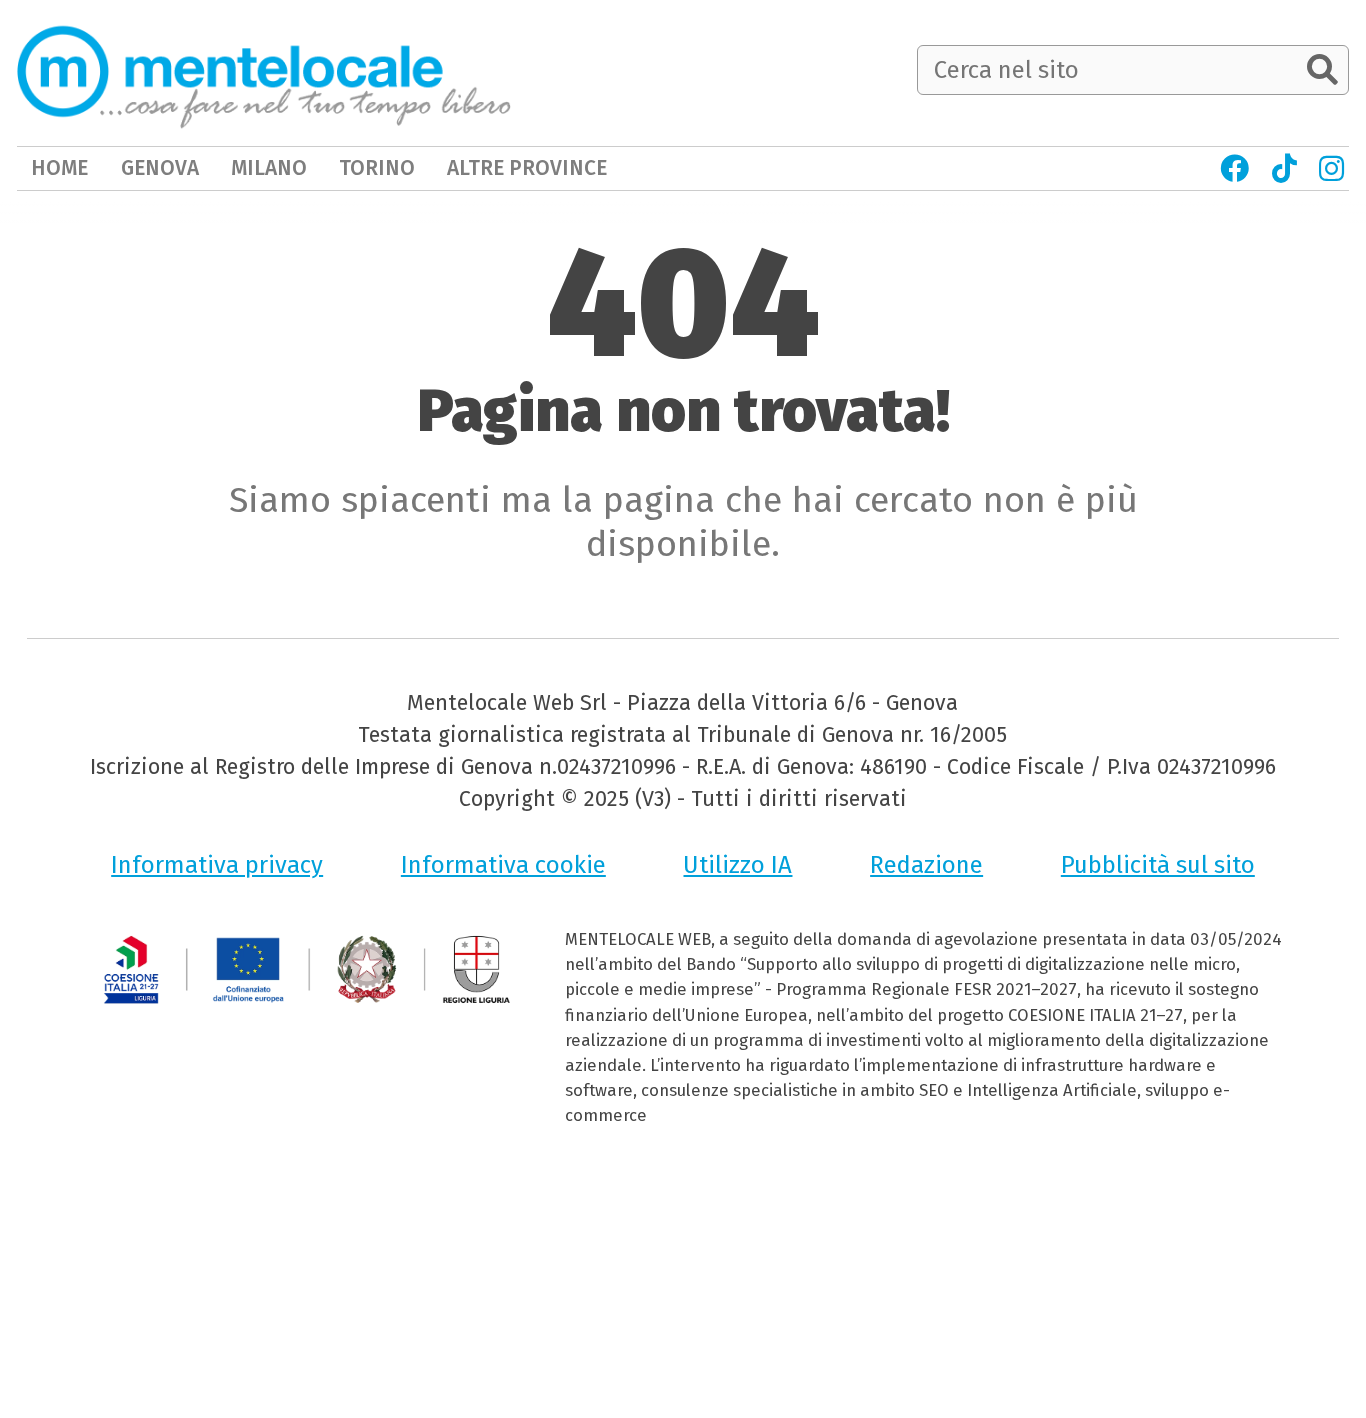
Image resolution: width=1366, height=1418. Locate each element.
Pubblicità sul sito (1158, 865)
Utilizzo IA (737, 865)
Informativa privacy (217, 865)
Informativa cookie (503, 865)
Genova (160, 168)
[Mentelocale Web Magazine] (264, 72)
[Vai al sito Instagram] (1331, 168)
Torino (377, 168)
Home (59, 168)
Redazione (926, 865)
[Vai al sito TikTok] (1283, 168)
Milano (269, 168)
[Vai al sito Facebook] (1234, 168)
